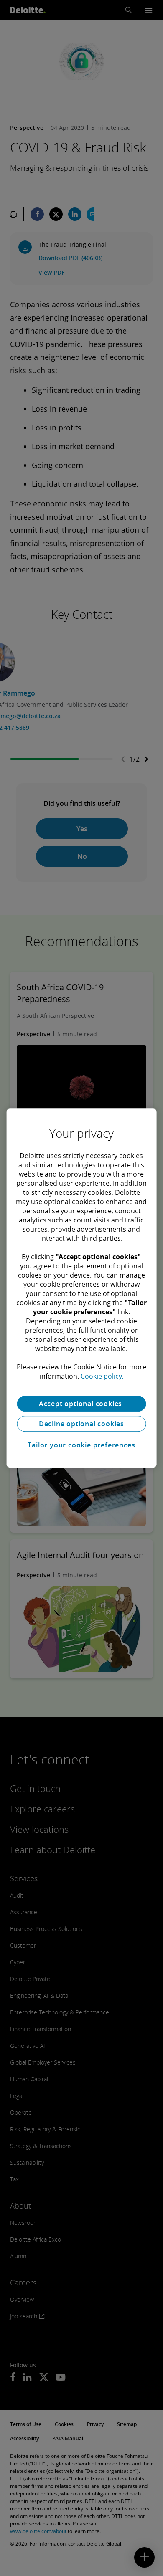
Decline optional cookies (81, 1424)
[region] (82, 1288)
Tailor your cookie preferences (81, 1445)
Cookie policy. (102, 1376)
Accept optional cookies (81, 1404)
